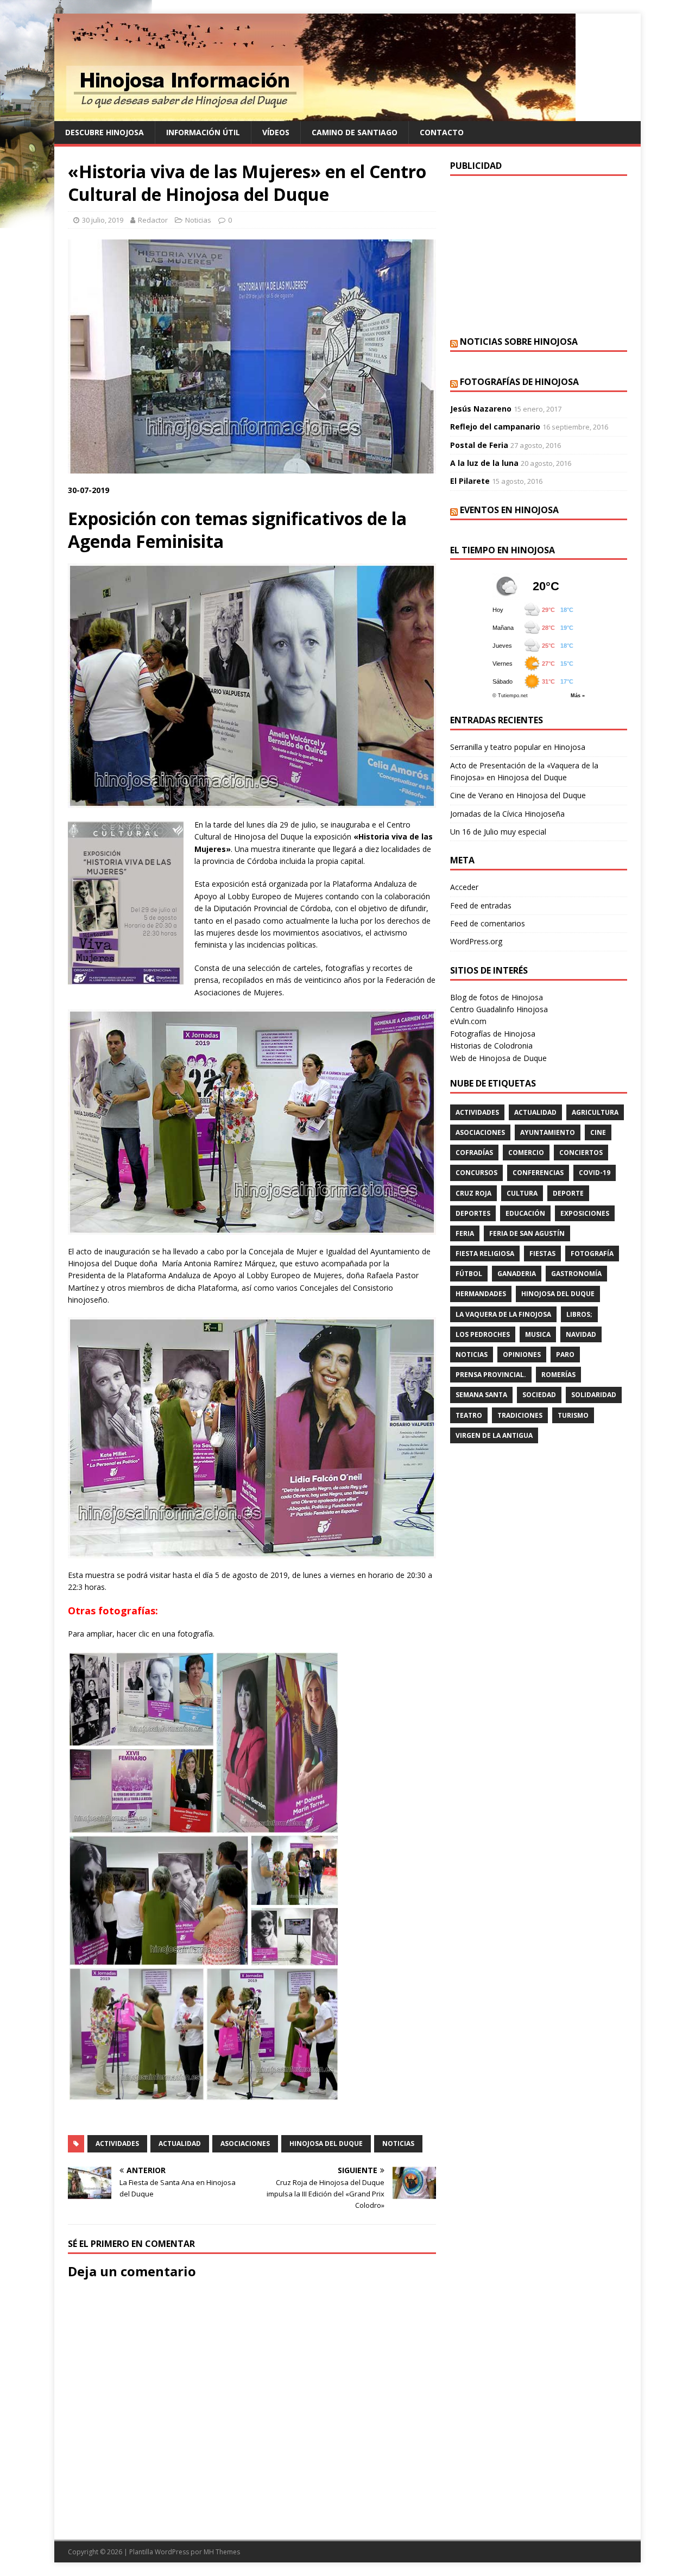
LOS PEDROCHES (483, 1334)
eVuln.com (468, 1021)
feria (465, 1233)
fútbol (469, 1274)
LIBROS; (579, 1314)
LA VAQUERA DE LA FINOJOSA (503, 1314)
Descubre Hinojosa (105, 132)
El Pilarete (470, 481)
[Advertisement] (539, 255)
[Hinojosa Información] (315, 115)
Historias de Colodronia (491, 1046)
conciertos (581, 1153)
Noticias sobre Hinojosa (519, 342)
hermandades (481, 1294)
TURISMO (573, 1415)
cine (598, 1132)
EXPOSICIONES (585, 1213)
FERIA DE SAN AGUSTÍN (527, 1233)
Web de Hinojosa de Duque (498, 1058)
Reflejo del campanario (495, 427)
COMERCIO (526, 1153)
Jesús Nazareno (481, 409)
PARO (565, 1355)
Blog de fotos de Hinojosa (497, 997)
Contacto (442, 132)
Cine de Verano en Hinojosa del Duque (518, 795)
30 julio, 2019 (103, 220)
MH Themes (222, 2552)
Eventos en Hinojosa (509, 510)
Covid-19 (595, 1173)
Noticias (198, 220)
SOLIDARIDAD (594, 1395)
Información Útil (203, 132)
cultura (522, 1193)
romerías (558, 1375)
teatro (469, 1415)
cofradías (474, 1153)
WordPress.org (476, 941)
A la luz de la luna (484, 463)
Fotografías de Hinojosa (519, 382)
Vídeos (276, 132)
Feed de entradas (481, 905)
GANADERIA (517, 1274)
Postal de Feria (479, 445)
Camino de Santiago (355, 132)
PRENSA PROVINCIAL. (491, 1375)
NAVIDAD (581, 1334)
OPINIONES (522, 1355)
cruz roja (473, 1193)
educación (525, 1213)
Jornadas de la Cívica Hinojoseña (507, 814)
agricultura (595, 1112)
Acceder (464, 887)
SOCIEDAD (539, 1395)
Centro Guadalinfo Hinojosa (499, 1009)
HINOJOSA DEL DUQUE (326, 2143)
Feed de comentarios (488, 923)
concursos (476, 1173)
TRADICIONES (520, 1415)
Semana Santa (481, 1395)
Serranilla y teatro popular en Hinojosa (518, 747)
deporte (568, 1193)
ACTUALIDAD (180, 2143)
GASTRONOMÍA (576, 1274)
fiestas (542, 1254)
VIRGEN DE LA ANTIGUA (494, 1435)
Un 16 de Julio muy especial (498, 832)
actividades (117, 2143)
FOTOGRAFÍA (592, 1254)
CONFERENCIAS (538, 1173)
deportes (473, 1213)
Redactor (153, 220)
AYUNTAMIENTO (548, 1132)
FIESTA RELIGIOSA (485, 1254)
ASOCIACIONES (245, 2143)
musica (538, 1334)
